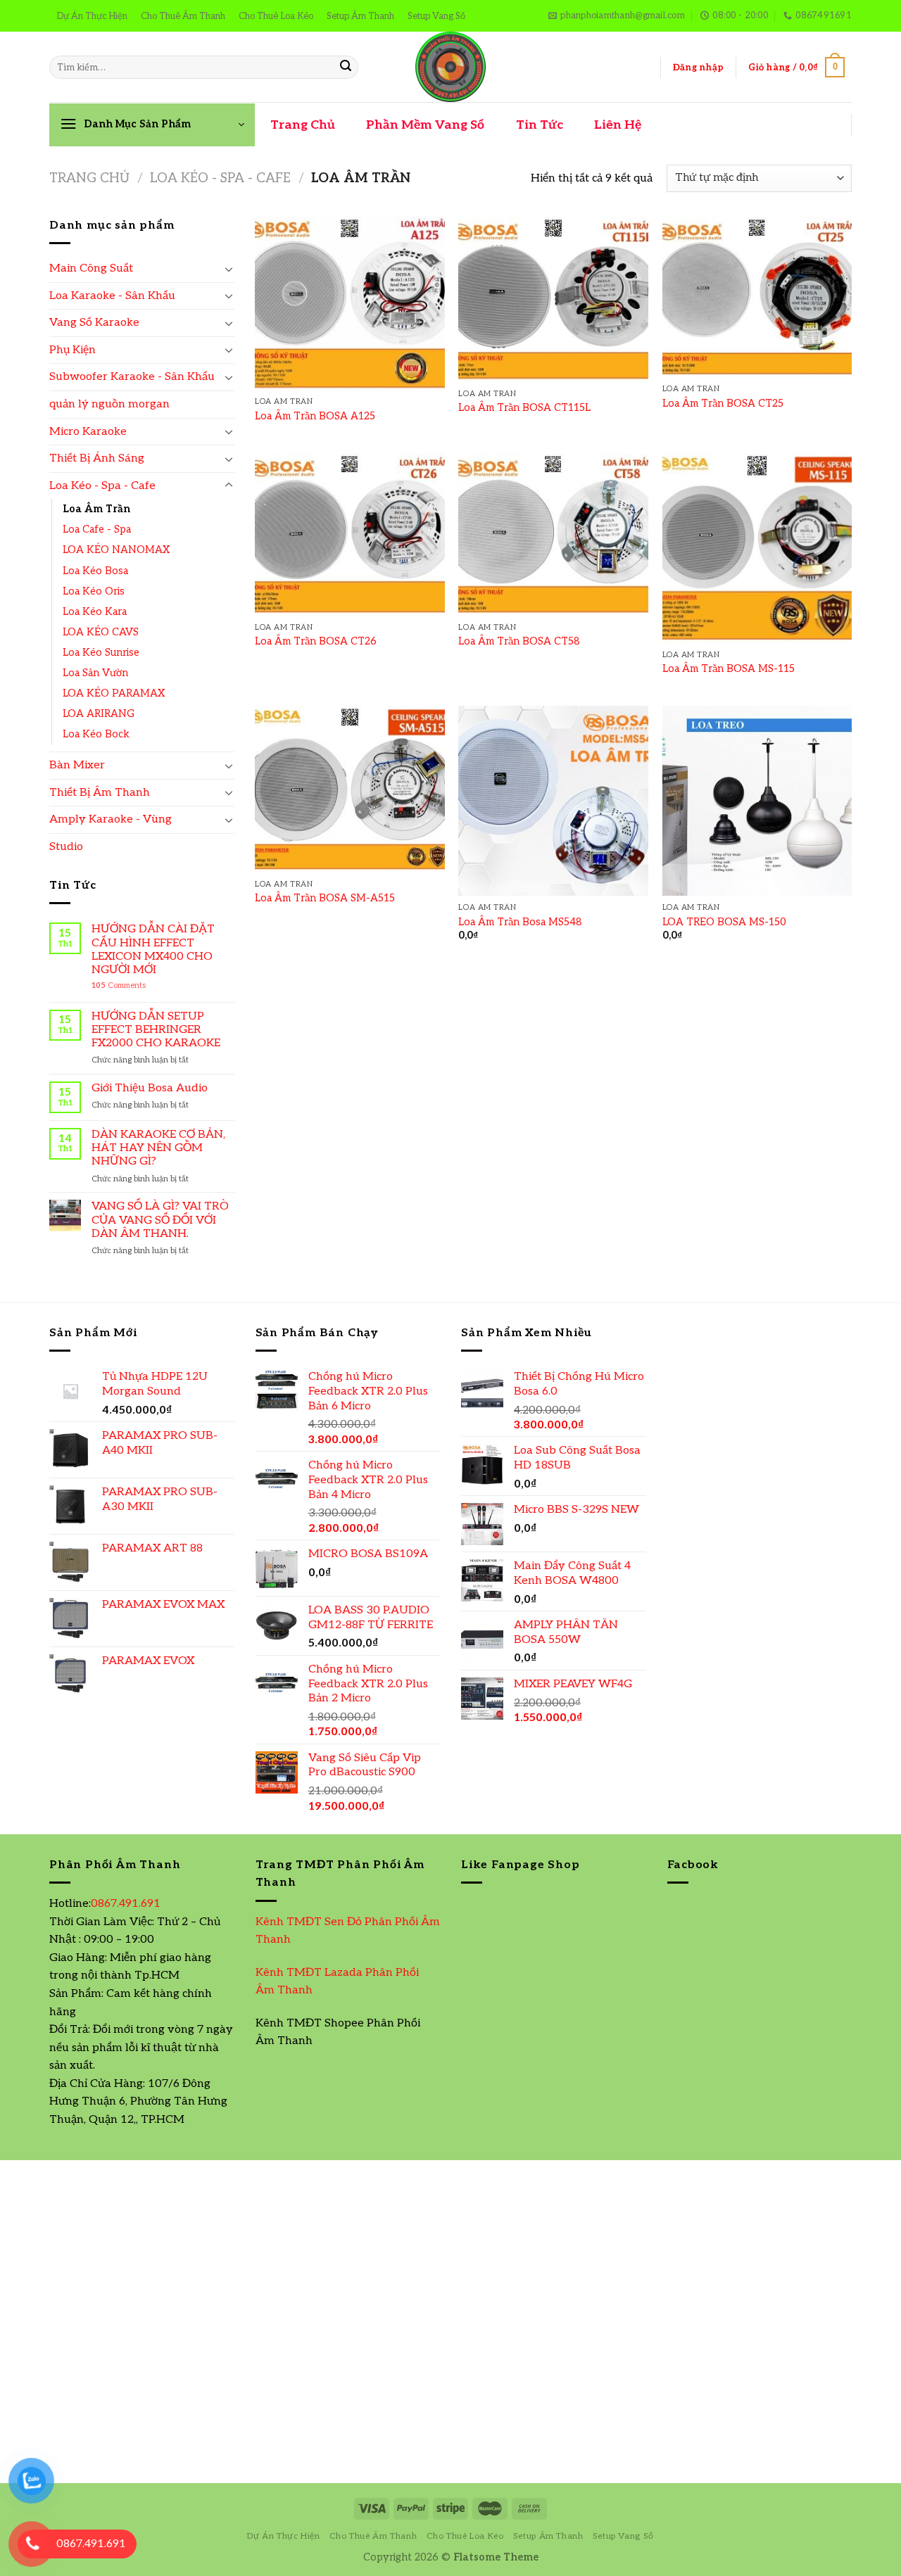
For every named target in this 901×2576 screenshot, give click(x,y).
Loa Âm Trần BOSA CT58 (519, 641)
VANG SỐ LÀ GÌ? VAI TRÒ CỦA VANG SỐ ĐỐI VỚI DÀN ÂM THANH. (160, 1220)
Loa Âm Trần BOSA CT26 (316, 641)
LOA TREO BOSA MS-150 (724, 922)
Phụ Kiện (73, 350)
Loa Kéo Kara (95, 612)
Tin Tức (540, 125)
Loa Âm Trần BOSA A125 (315, 416)
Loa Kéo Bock (96, 734)
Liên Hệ (618, 125)
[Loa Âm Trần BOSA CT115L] (553, 299)
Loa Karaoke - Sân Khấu (112, 296)
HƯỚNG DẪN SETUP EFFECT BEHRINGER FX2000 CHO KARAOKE (156, 1030)
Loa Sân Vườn (95, 673)
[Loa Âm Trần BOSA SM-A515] (350, 789)
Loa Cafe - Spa (97, 529)
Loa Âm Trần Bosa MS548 (520, 922)
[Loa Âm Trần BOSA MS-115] (757, 548)
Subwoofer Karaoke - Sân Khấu (132, 377)
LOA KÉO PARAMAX (114, 693)
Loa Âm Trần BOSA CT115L (524, 408)
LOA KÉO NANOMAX (116, 550)
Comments (119, 985)
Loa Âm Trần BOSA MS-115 (729, 669)
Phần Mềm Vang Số (425, 125)
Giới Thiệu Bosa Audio (150, 1088)
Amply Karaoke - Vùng (111, 819)
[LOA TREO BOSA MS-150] (757, 801)
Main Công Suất (91, 268)
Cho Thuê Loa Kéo (276, 16)
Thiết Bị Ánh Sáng (97, 458)
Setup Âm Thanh (360, 16)
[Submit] (346, 68)
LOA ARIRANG (99, 714)
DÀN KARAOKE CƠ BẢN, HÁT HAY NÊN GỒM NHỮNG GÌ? (158, 1148)
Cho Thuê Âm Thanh (183, 16)
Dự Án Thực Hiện (92, 16)
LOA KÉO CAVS (101, 632)
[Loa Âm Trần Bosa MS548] (553, 801)
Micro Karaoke (88, 432)
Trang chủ (89, 178)
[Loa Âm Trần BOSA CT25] (757, 297)
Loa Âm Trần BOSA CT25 (723, 404)
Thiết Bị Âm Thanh (100, 793)
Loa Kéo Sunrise (101, 653)
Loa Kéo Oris (94, 591)
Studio (66, 847)
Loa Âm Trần (96, 509)
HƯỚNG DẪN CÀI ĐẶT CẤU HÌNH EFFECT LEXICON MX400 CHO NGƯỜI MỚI (153, 950)
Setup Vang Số (436, 16)
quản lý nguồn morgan (109, 404)
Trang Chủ (303, 125)
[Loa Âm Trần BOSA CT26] (350, 534)
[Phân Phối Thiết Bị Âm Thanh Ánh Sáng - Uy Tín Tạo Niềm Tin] (451, 67)
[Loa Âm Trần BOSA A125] (350, 303)
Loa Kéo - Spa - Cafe (220, 178)
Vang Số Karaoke (94, 323)
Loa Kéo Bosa (95, 571)
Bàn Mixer (77, 765)
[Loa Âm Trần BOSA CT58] (553, 534)
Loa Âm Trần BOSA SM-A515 (325, 898)
